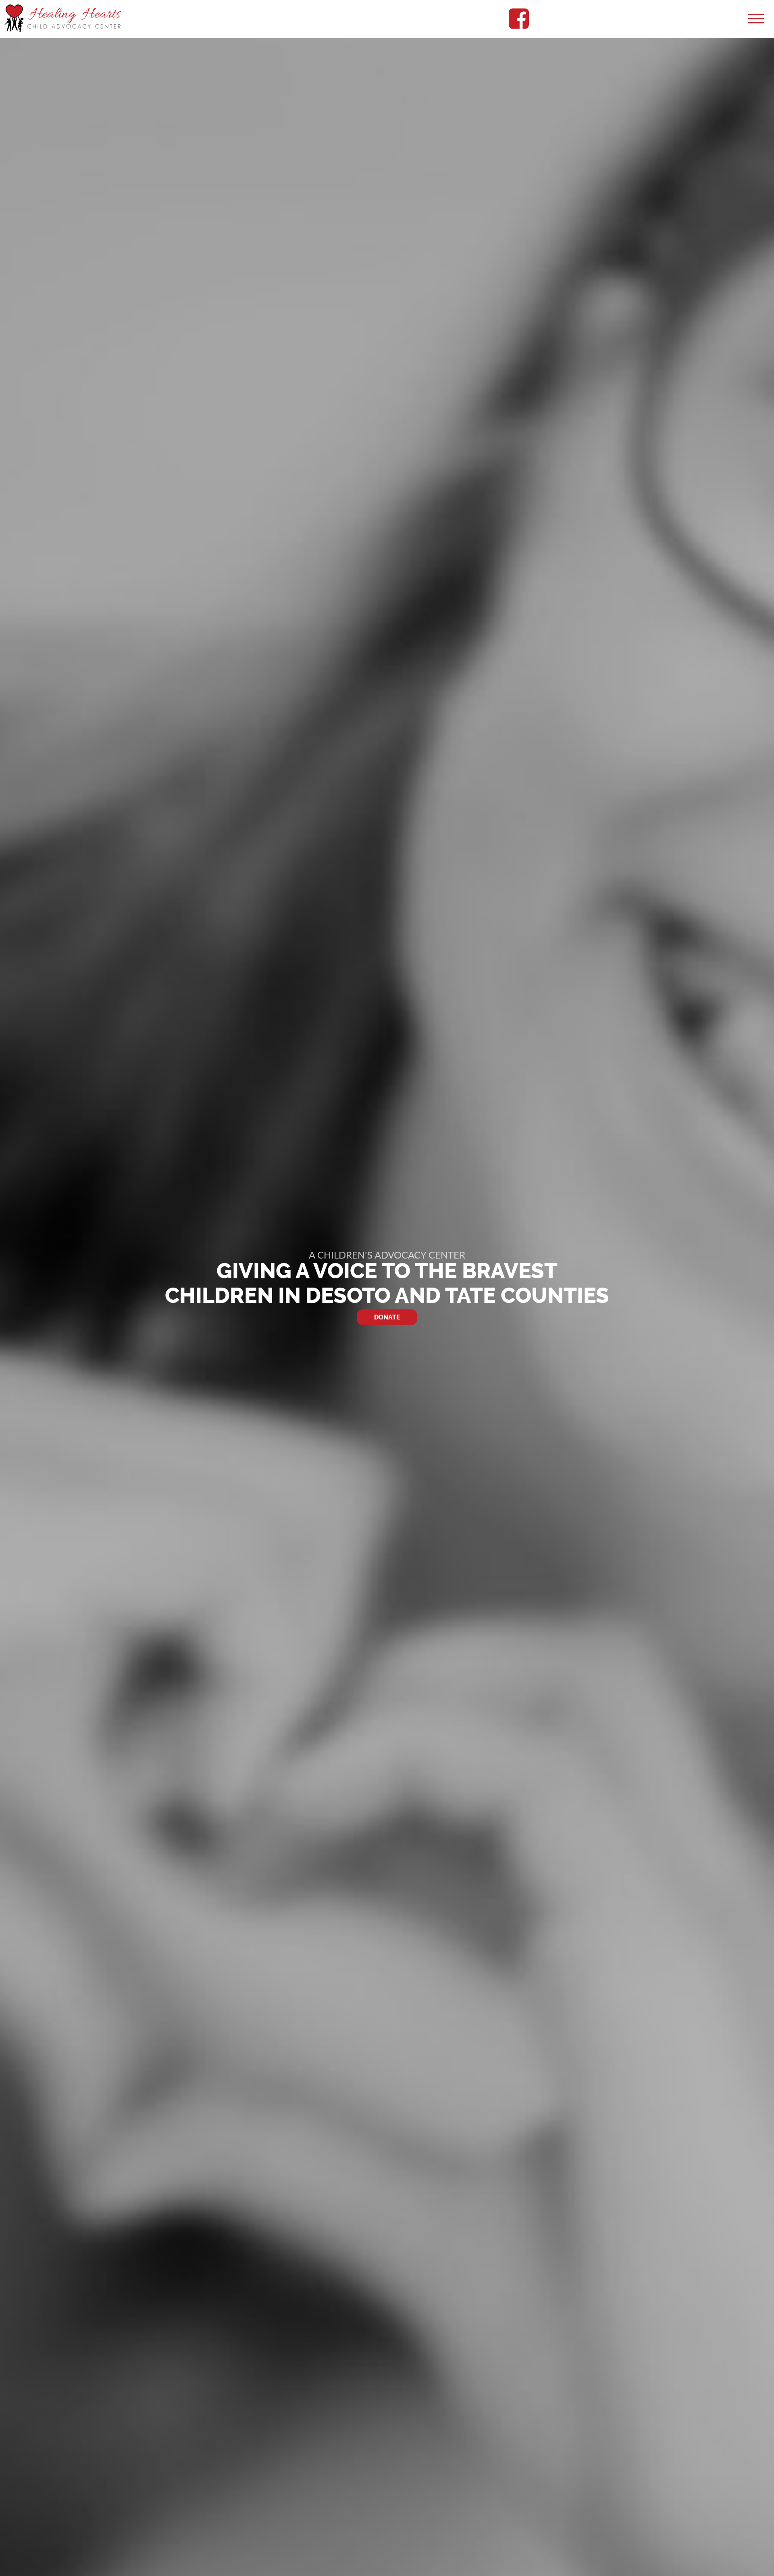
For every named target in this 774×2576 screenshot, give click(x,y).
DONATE (387, 1317)
